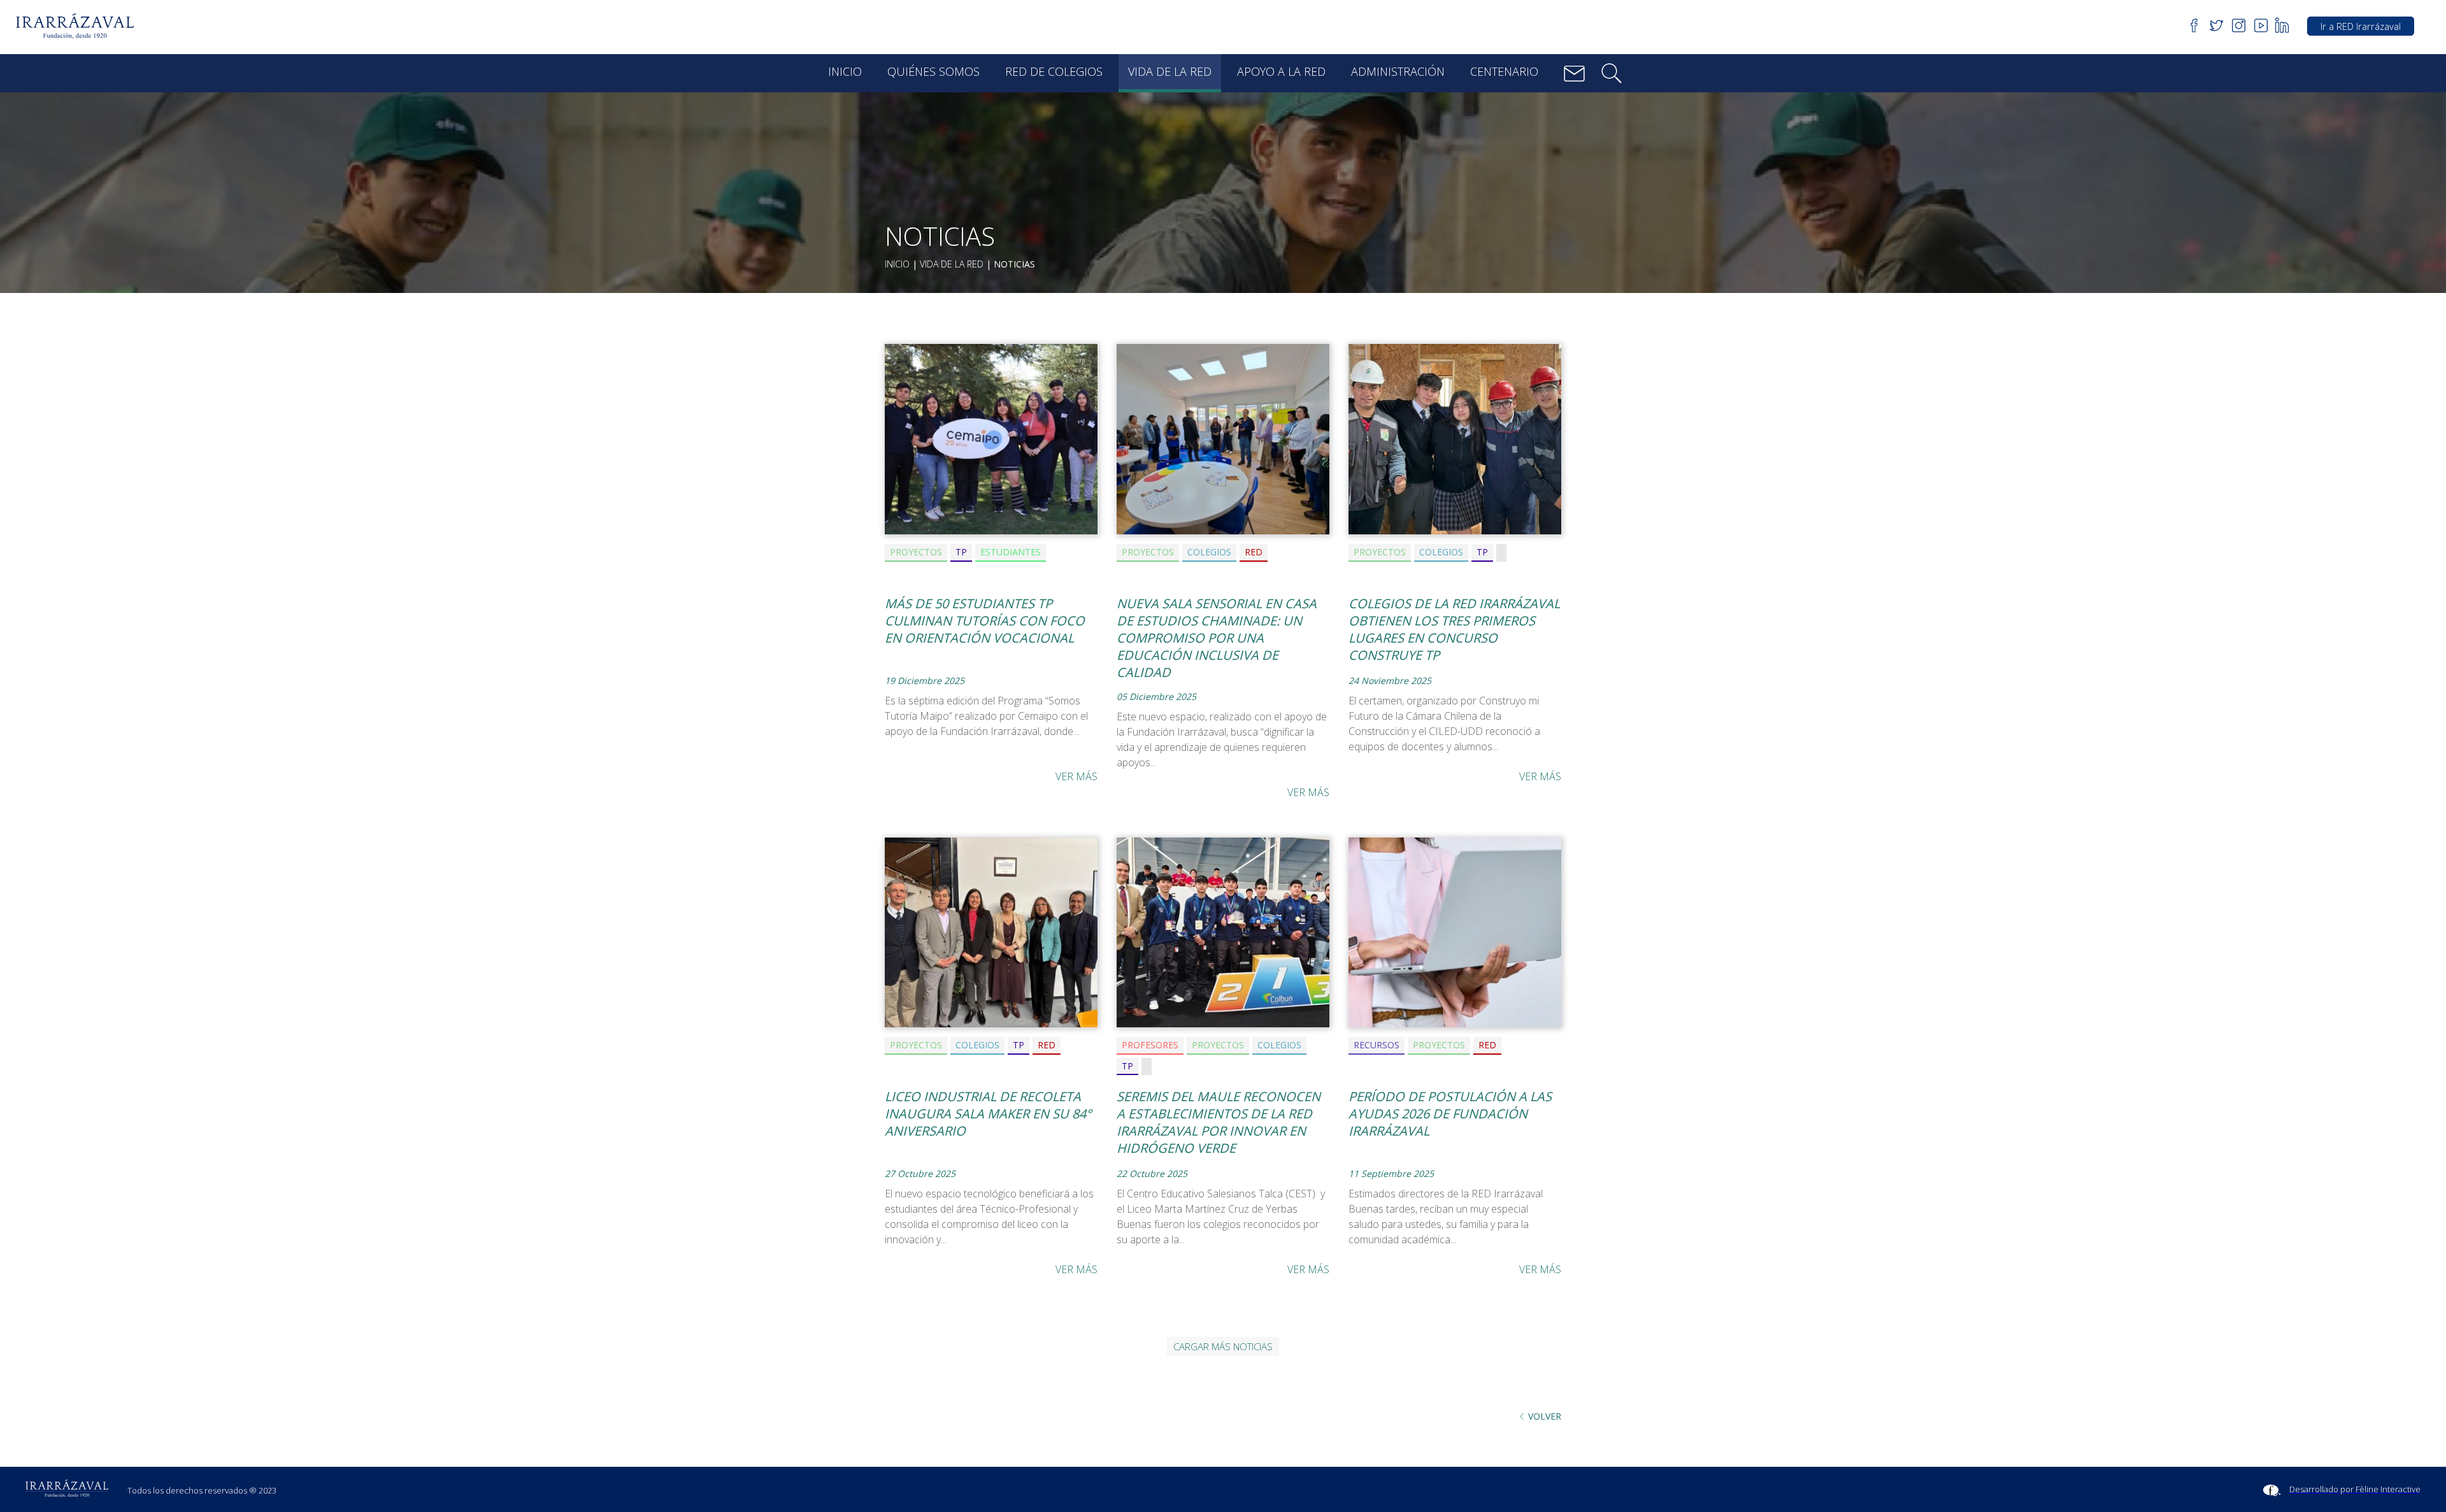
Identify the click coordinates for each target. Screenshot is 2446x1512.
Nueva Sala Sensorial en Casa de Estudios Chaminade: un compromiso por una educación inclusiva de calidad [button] (1217, 638)
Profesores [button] (1150, 1045)
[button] (79, 26)
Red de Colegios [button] (1054, 71)
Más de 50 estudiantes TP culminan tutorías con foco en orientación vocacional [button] (985, 621)
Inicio (897, 264)
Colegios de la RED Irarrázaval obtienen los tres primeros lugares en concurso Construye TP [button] (1454, 629)
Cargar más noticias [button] (1223, 1346)
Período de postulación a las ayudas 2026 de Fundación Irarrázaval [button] (1450, 1114)
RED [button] (1254, 552)
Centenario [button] (1504, 71)
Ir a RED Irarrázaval (2361, 26)
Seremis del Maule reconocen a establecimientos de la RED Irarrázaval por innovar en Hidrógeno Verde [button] (1219, 1122)
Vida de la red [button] (1170, 71)
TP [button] (961, 552)
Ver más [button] (1076, 776)
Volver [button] (1545, 1416)
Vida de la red (952, 264)
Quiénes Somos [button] (933, 71)
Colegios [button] (1209, 552)
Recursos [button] (1377, 1045)
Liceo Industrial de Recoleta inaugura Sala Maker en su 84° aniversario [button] (988, 1114)
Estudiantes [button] (1011, 552)
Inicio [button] (845, 71)
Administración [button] (1398, 71)
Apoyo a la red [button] (1281, 71)
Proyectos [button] (916, 552)
